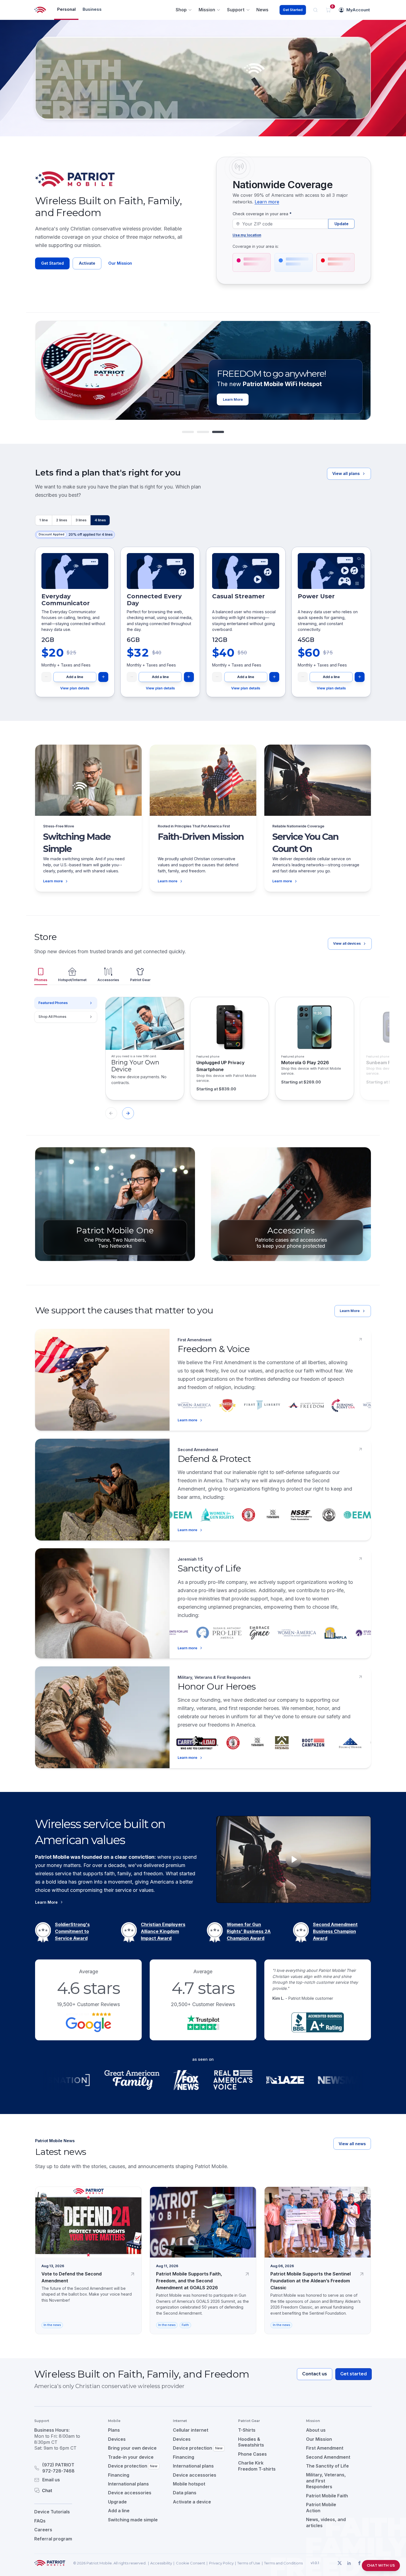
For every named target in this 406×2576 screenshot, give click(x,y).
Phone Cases (252, 2454)
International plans (128, 2484)
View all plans (346, 473)
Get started (354, 2374)
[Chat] (64, 2490)
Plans (114, 2430)
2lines (62, 520)
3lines (81, 520)
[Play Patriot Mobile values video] (294, 1859)
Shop (181, 10)
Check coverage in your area (262, 214)
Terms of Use (249, 2563)
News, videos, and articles (326, 2522)
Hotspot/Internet (72, 980)
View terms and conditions (307, 399)
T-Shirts (247, 2430)
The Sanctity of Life (327, 2466)
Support (236, 10)
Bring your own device (132, 2448)
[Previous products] (111, 1113)
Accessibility (161, 2563)
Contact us (315, 2374)
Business (92, 9)
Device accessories (130, 2493)
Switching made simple (133, 2520)
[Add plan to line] (103, 677)
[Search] (316, 10)
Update (342, 224)
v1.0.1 (315, 2563)
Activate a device (192, 2502)
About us (316, 2430)
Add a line (75, 677)
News (262, 10)
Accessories (108, 980)
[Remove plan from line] (46, 677)
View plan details (75, 688)
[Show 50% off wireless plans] (188, 432)
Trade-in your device (131, 2457)
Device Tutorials (52, 2512)
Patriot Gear (140, 980)
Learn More (350, 1311)
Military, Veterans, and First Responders (326, 2481)
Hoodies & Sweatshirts (251, 2442)
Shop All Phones (52, 1017)
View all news (352, 2144)
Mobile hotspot (189, 2484)
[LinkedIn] (349, 2563)
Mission (207, 10)
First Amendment (325, 2448)
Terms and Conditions (283, 2563)
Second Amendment (328, 2457)
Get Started (293, 10)
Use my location (247, 235)
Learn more (267, 202)
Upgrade (117, 2502)
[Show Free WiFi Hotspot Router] (203, 432)
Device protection (133, 2466)
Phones (41, 980)
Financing (119, 2475)
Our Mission (120, 263)
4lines (100, 520)
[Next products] (128, 1113)
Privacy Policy (221, 2563)
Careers (43, 2530)
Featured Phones (53, 1003)
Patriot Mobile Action (321, 2508)
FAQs (40, 2521)
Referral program (53, 2539)
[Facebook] (359, 2563)
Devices (117, 2439)
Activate (87, 263)
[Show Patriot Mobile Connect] (218, 432)
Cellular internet (191, 2430)
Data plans (185, 2493)
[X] (339, 2563)
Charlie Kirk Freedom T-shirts (257, 2466)
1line (43, 520)
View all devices (347, 943)
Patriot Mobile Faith (327, 2496)
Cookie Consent (191, 2563)
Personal (66, 9)
